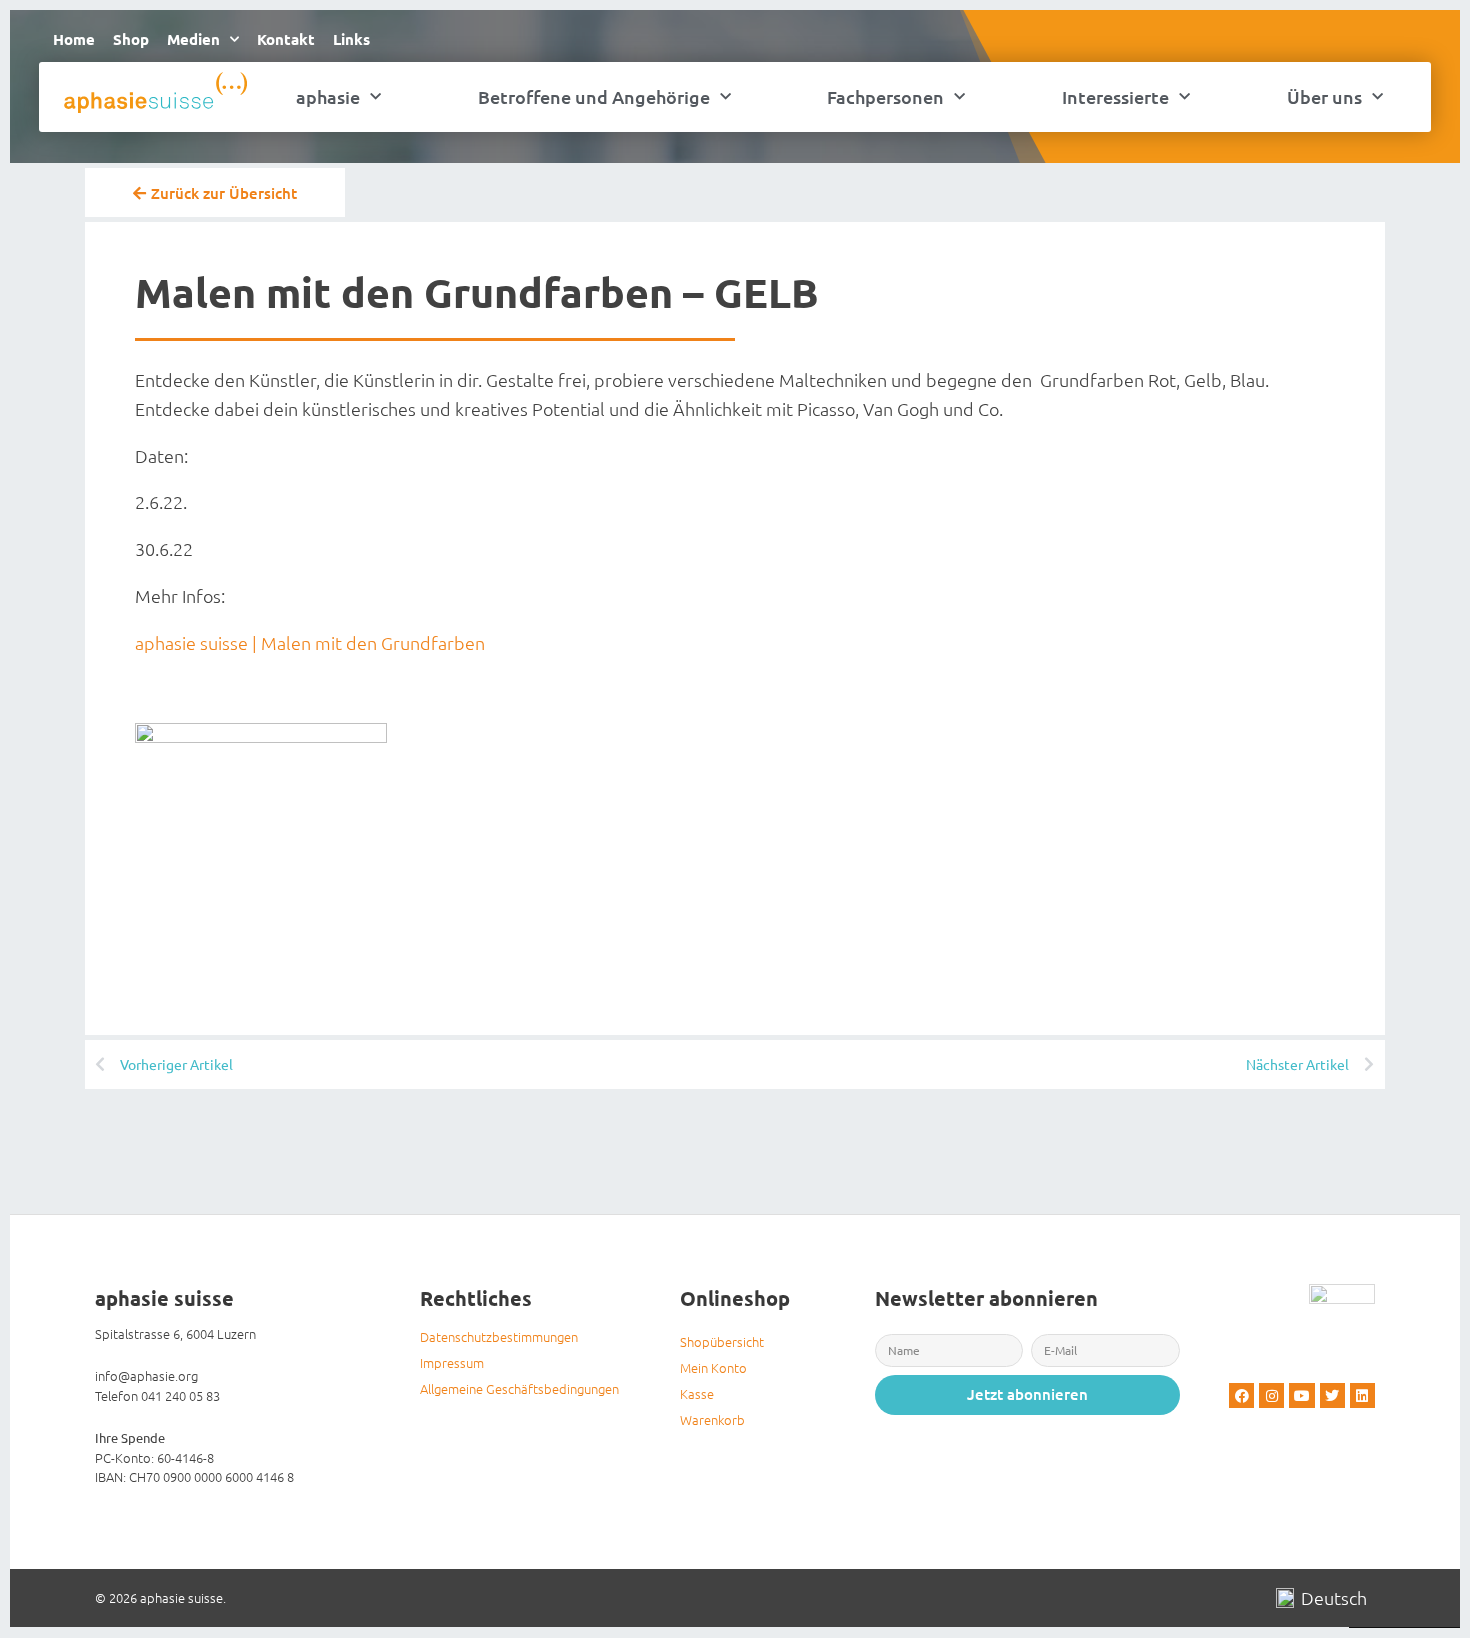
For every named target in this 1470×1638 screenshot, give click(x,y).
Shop (131, 39)
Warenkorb (712, 1419)
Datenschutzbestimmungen (499, 1336)
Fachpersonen (885, 96)
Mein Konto (713, 1367)
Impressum (452, 1362)
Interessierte (1115, 96)
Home (74, 39)
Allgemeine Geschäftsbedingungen (519, 1388)
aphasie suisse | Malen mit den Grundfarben (310, 642)
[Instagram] (1271, 1395)
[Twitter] (1332, 1395)
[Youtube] (1301, 1395)
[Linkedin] (1362, 1395)
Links (351, 39)
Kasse (697, 1393)
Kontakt (286, 39)
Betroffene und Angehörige (594, 96)
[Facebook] (1241, 1395)
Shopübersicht (722, 1341)
